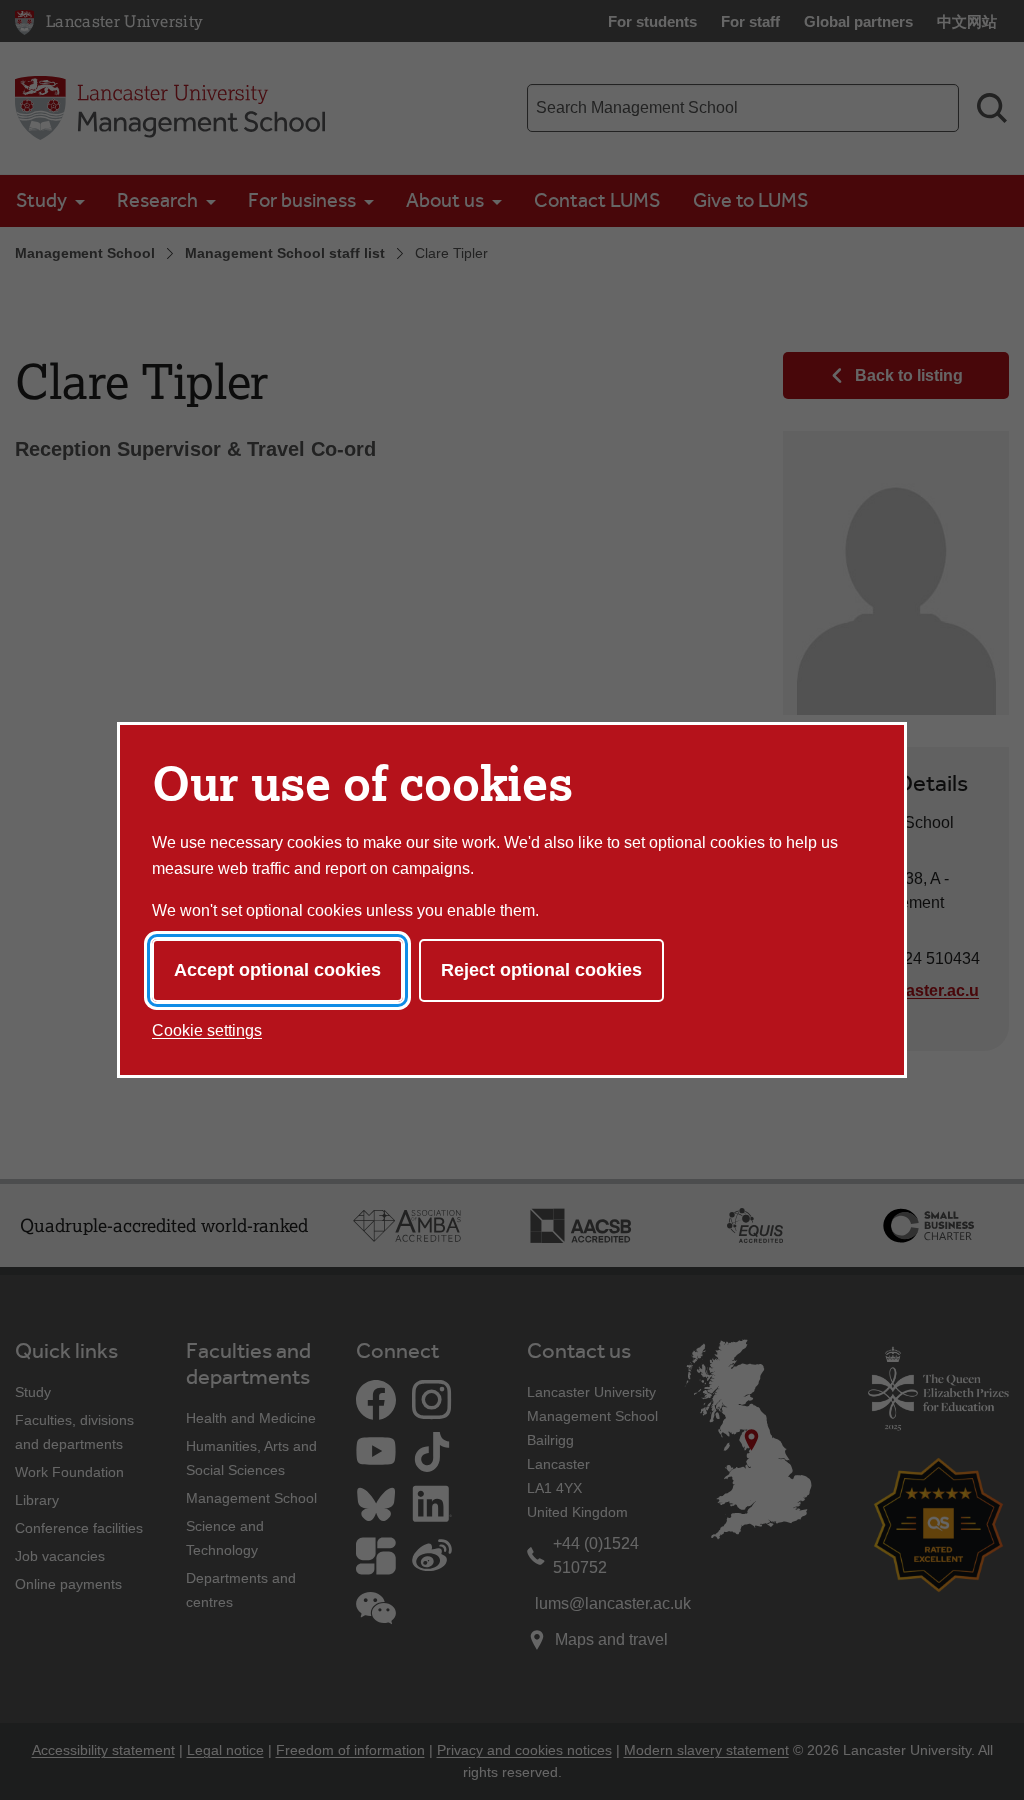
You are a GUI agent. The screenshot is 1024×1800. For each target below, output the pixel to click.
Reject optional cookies (541, 970)
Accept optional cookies (277, 970)
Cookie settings (207, 1030)
